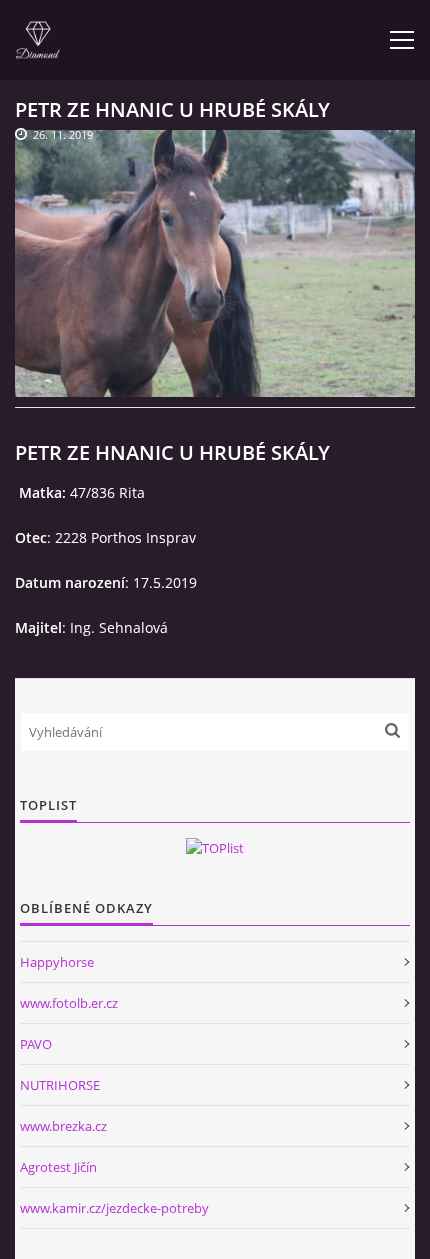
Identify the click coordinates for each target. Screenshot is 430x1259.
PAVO (36, 1044)
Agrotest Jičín (58, 1167)
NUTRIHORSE (60, 1085)
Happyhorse (57, 962)
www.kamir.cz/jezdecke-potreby (114, 1208)
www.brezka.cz (63, 1126)
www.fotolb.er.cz (69, 1003)
